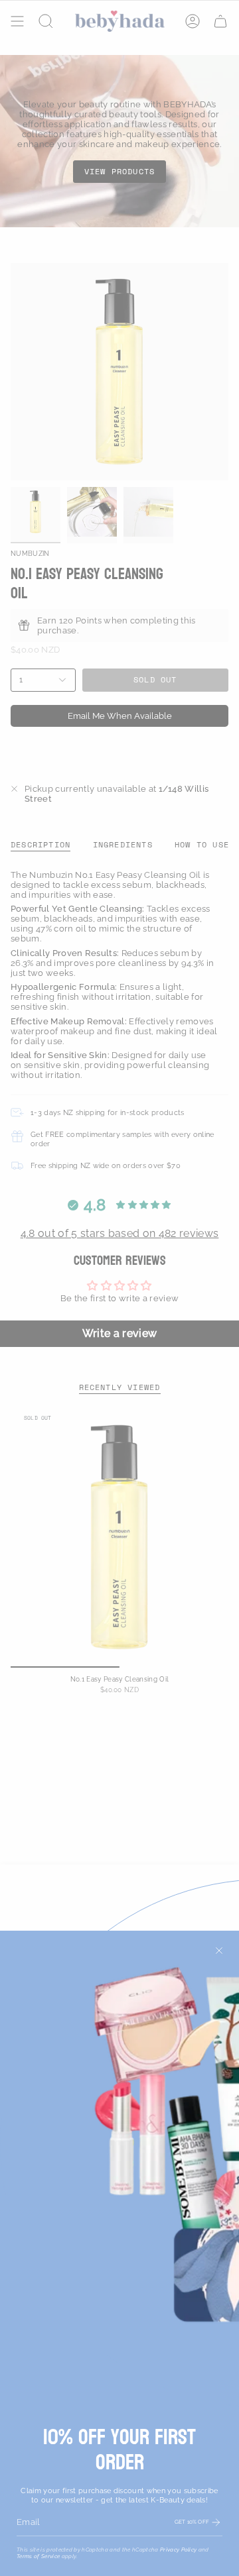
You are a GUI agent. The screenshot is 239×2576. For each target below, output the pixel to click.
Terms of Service (38, 2556)
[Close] (219, 1951)
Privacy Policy (179, 2549)
